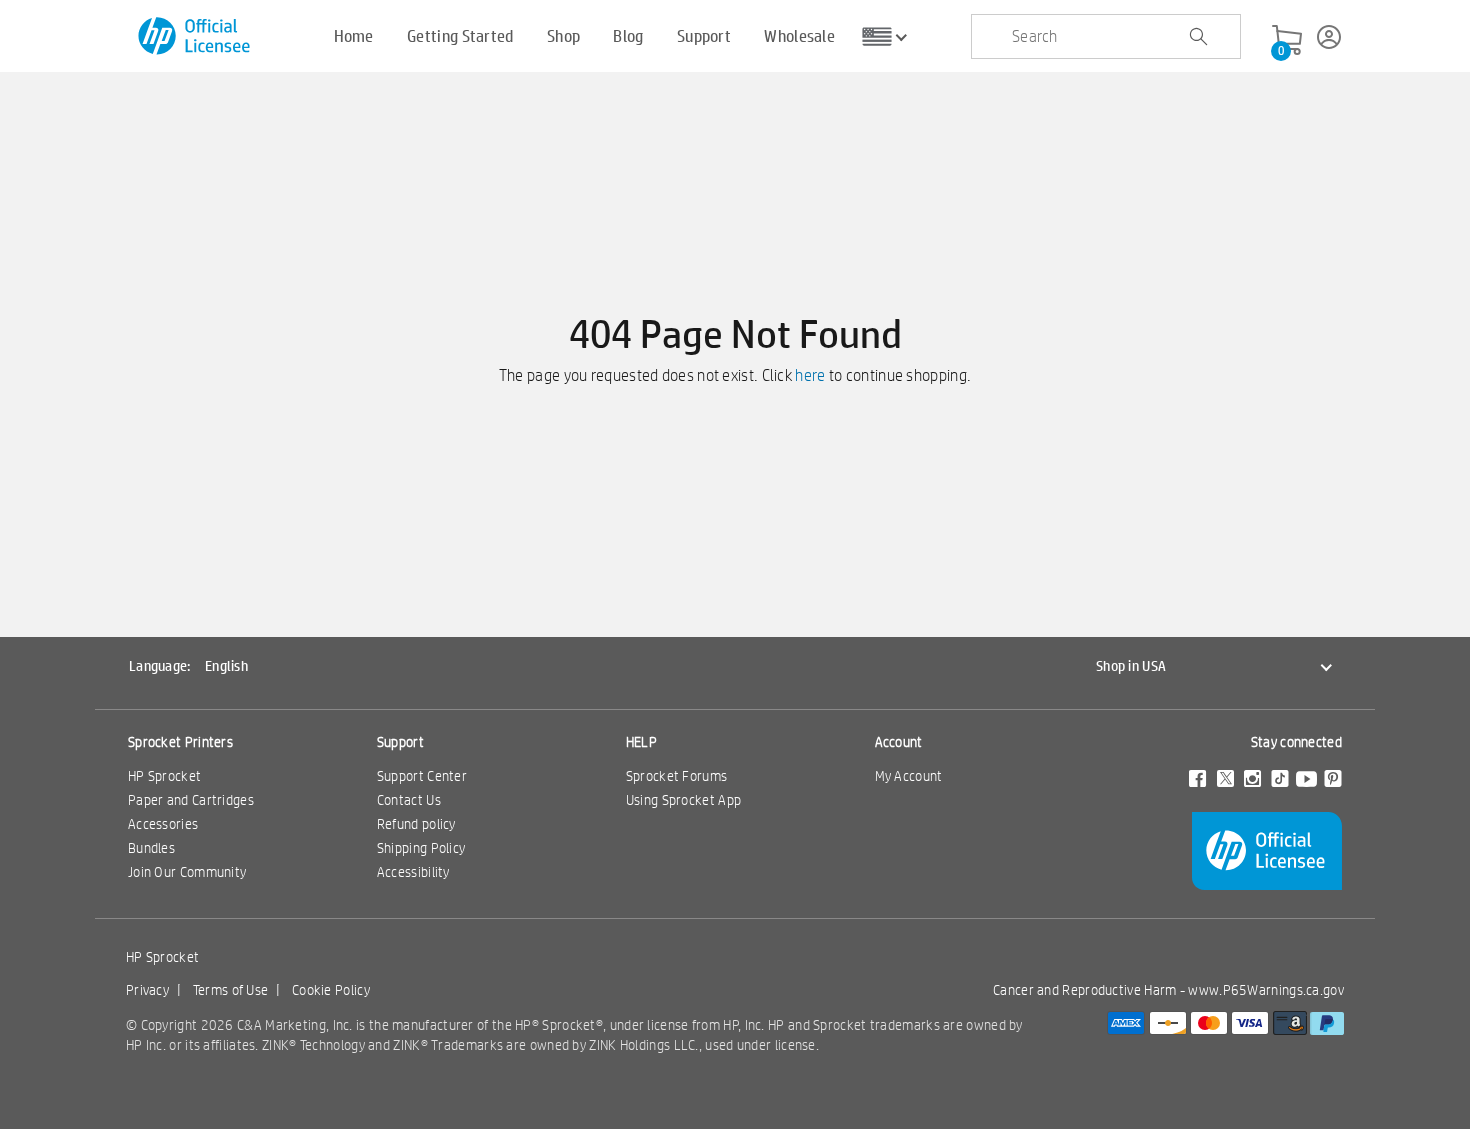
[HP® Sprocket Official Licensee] (195, 36)
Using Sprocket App (683, 800)
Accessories (163, 824)
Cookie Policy (331, 990)
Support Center (422, 776)
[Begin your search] (1198, 37)
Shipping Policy (421, 848)
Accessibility (413, 872)
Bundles (151, 848)
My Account (909, 776)
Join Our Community (187, 872)
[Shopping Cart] (1287, 41)
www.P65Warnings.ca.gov (1266, 990)
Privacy (147, 990)
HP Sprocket (164, 776)
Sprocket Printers (180, 742)
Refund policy (416, 824)
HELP (641, 742)
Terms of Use (231, 990)
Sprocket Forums (677, 776)
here (810, 375)
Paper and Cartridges (191, 800)
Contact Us (409, 800)
